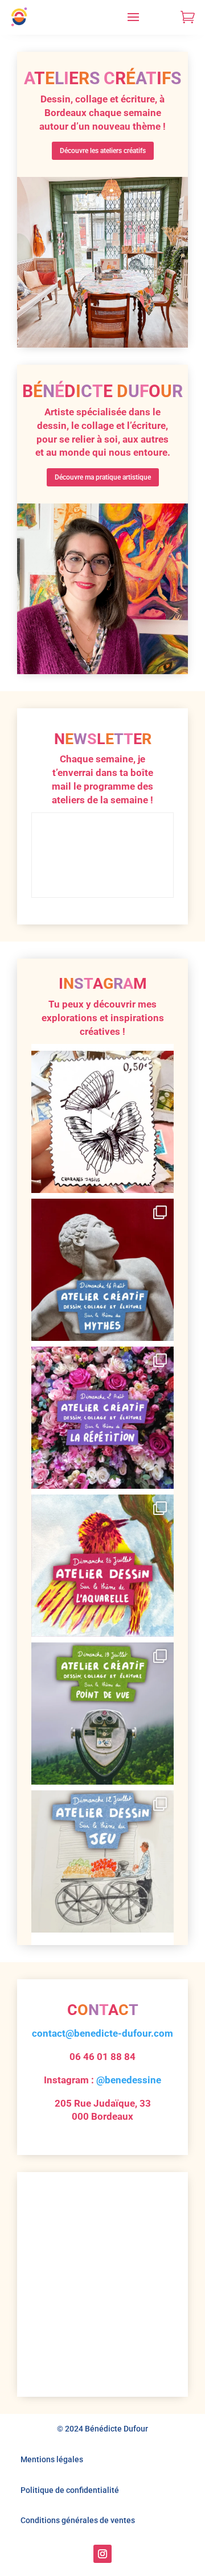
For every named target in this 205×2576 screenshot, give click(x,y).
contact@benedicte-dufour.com (102, 2033)
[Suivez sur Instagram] (102, 2554)
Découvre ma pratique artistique (103, 477)
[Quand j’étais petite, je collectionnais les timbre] (102, 1122)
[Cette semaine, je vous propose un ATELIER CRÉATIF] (102, 1418)
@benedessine (129, 2080)
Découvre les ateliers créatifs (103, 151)
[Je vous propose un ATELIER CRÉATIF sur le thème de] (102, 1270)
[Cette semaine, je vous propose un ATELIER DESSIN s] (102, 1566)
